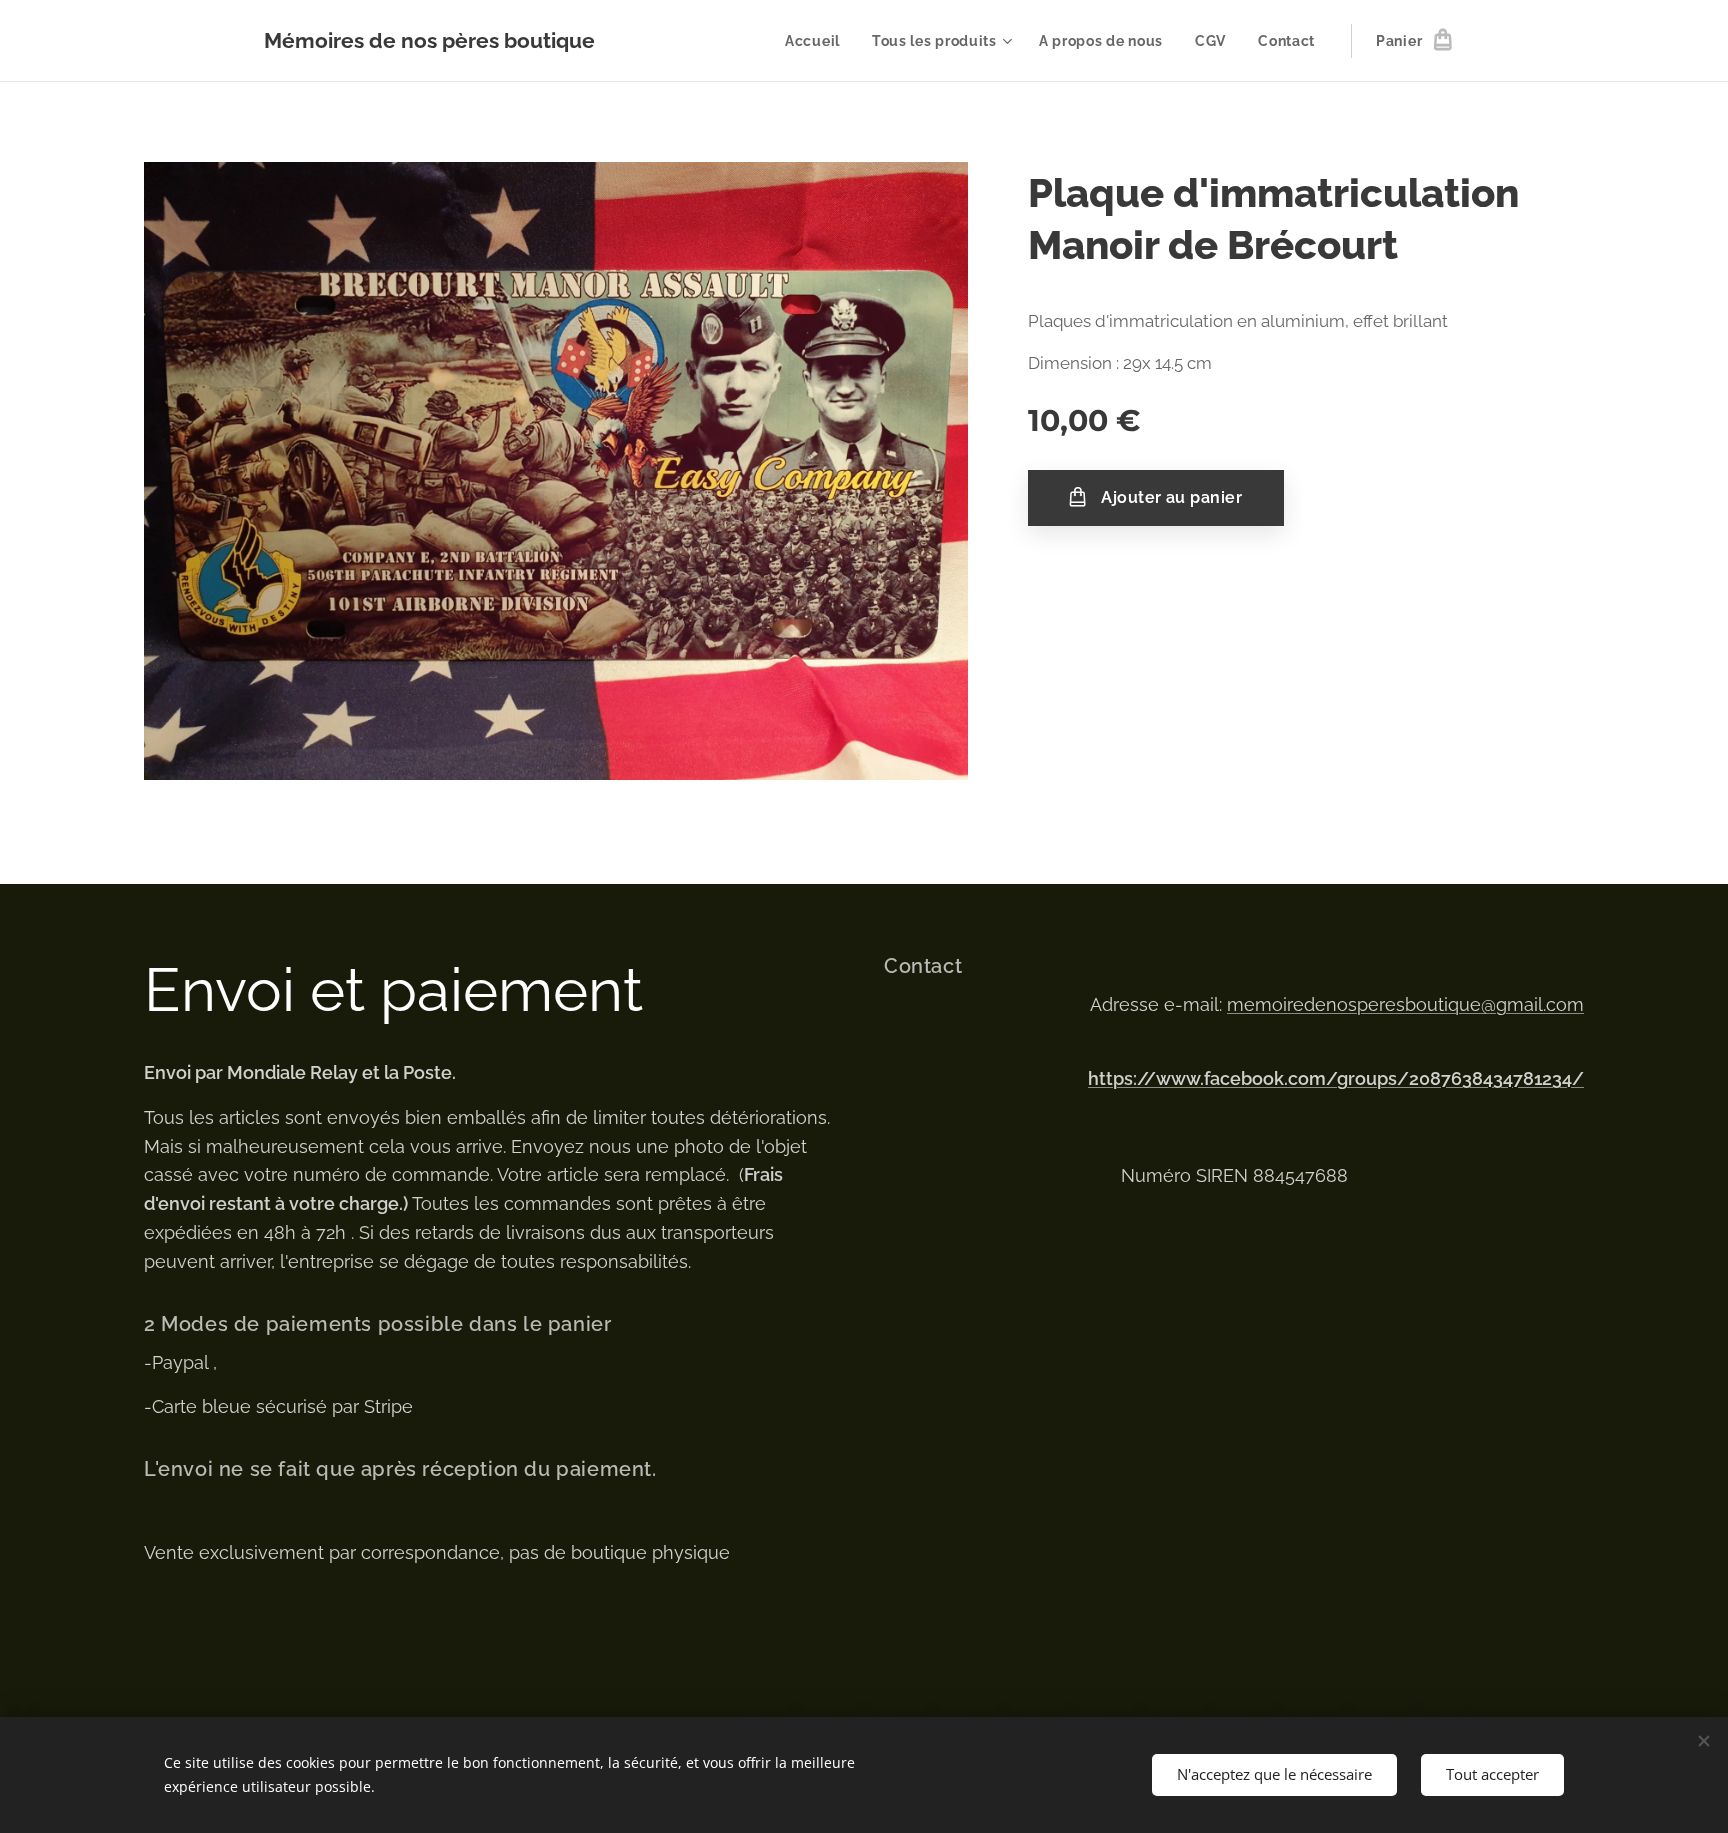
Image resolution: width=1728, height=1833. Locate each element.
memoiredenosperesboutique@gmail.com (1405, 1004)
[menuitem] (818, 41)
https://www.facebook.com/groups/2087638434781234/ (1336, 1078)
